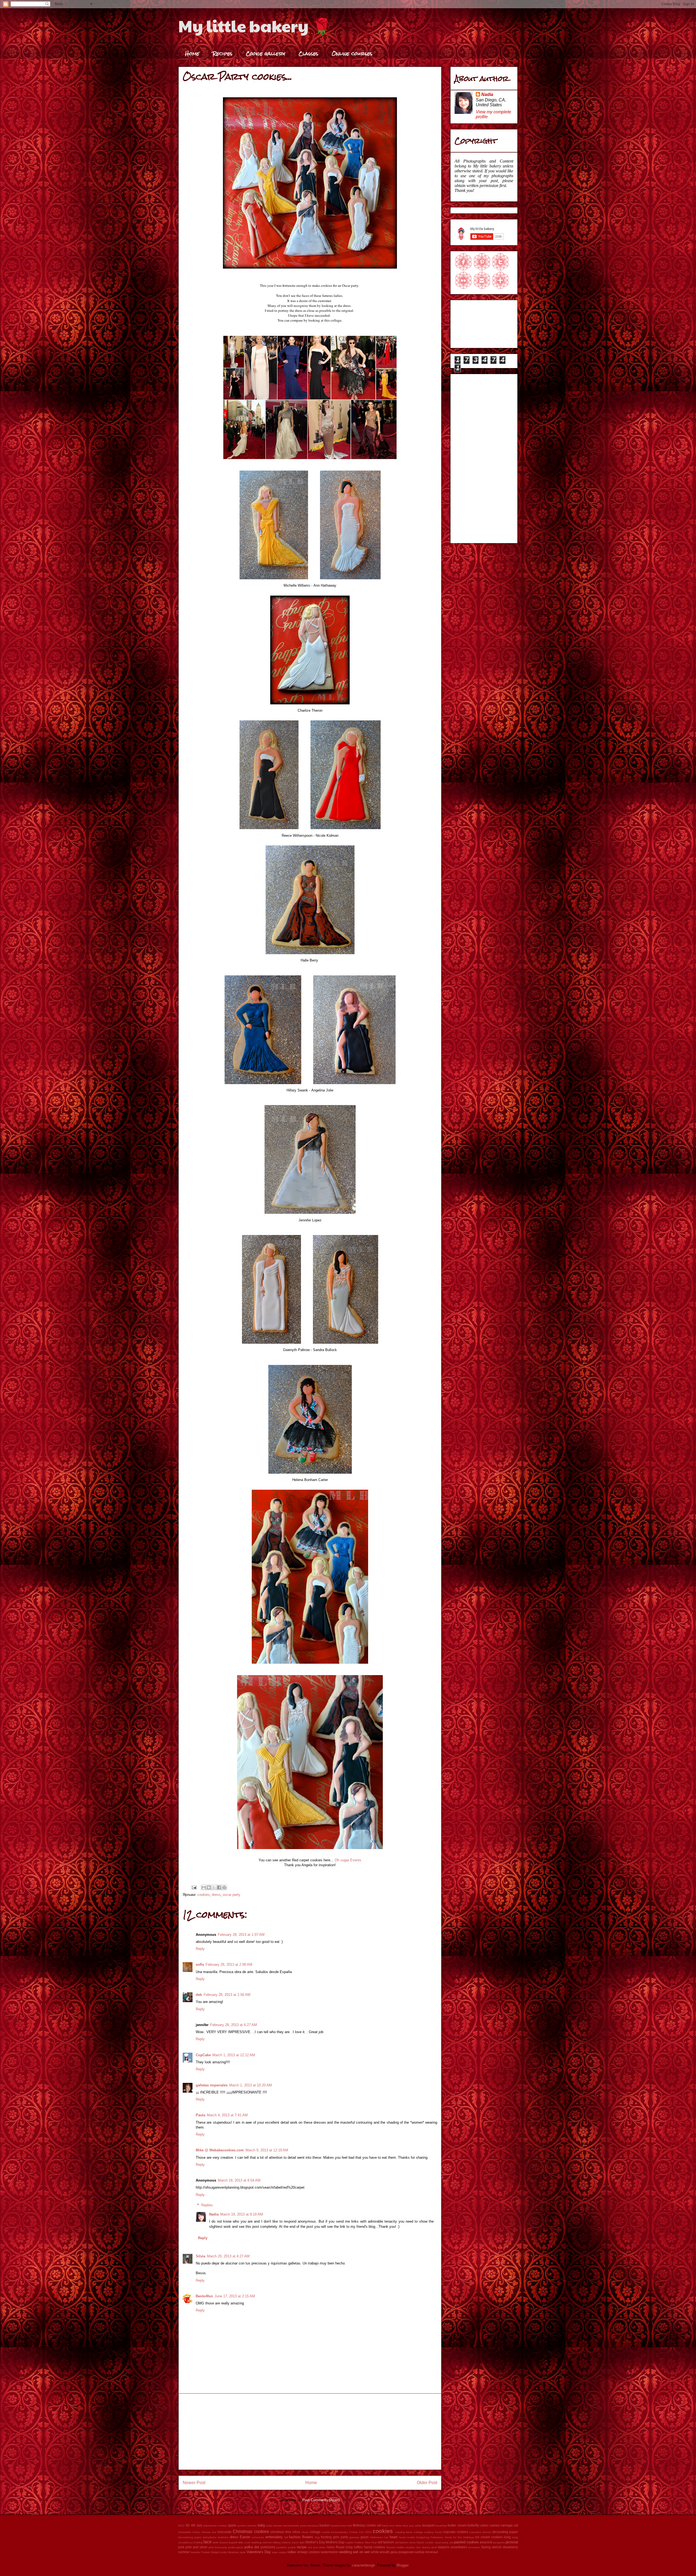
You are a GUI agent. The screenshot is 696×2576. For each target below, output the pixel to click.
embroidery (274, 2537)
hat (386, 2537)
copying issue (404, 2532)
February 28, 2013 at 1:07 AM (241, 1935)
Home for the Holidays (459, 2537)
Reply (200, 1949)
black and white (392, 2526)
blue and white (412, 2526)
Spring (486, 2547)
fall (286, 2537)
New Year (371, 2542)
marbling (256, 2542)
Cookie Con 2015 (361, 2532)
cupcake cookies (456, 2532)
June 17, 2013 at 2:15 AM (235, 2296)
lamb (216, 2542)
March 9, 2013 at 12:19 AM (267, 2150)
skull (434, 2547)
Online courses (352, 53)
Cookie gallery (265, 53)
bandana (313, 2526)
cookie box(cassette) (335, 2532)
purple (292, 2547)
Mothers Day (335, 2542)
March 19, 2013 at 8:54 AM (239, 2180)
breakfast (441, 2526)
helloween (437, 2537)
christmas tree (281, 2532)
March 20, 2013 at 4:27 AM (228, 2256)
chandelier (185, 2532)
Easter (245, 2537)
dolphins (223, 2537)
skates (426, 2547)
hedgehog (423, 2537)
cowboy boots (433, 2532)
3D (188, 2525)
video (292, 2552)
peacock (486, 2542)
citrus (296, 2532)
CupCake (203, 2055)
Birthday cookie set (367, 2525)
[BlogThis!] (209, 1887)
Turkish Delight (210, 2552)
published (268, 2547)
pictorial (512, 2542)
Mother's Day (315, 2542)
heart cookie (407, 2537)
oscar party (232, 1895)
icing (507, 2537)
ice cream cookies (489, 2537)
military (277, 2542)
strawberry (510, 2547)
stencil (497, 2547)
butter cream (457, 2525)
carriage (507, 2525)
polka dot (252, 2547)
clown (305, 2532)
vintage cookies (308, 2552)
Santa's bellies (395, 2547)
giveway (354, 2537)
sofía (200, 1964)
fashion (295, 2537)
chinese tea (209, 2532)
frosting (326, 2537)
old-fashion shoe (405, 2542)
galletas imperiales (212, 2085)
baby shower (274, 2526)
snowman (474, 2547)
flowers (308, 2537)
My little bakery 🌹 (255, 26)
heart (394, 2537)
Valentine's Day (259, 2552)
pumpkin (282, 2547)
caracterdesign (363, 2565)
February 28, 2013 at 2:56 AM (227, 1995)
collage (315, 2532)
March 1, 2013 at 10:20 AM (251, 2085)
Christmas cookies (251, 2532)
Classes (308, 53)
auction (242, 2526)
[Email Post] (194, 1887)
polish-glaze (236, 2547)
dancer (487, 2532)
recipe (302, 2547)
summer (184, 2552)
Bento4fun (204, 2296)
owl (451, 2542)
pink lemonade (218, 2547)
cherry (196, 2532)
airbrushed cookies (215, 2526)
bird (350, 2526)
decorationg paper (190, 2537)
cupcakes (475, 2532)
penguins (499, 2542)
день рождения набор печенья (414, 2552)
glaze (365, 2537)
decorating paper (505, 2532)
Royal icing (344, 2547)
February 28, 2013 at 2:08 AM (229, 1964)
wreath (385, 2552)
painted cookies (466, 2542)
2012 (181, 2526)
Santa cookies (374, 2547)
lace (207, 2542)
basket (324, 2525)
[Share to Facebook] (219, 1887)
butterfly (473, 2525)
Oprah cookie (425, 2542)
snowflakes (459, 2547)
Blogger (403, 2565)
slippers (444, 2547)
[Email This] (204, 1887)
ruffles (358, 2547)
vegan (283, 2552)
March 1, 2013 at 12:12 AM (234, 2055)
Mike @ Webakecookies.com (220, 2150)
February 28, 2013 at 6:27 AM (234, 2025)
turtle (224, 2552)
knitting (198, 2542)
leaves (224, 2542)
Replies (207, 2205)
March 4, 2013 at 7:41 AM (227, 2115)
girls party (341, 2537)
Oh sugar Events (348, 1860)
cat (516, 2525)
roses (331, 2547)
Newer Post (194, 2483)
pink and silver (196, 2547)
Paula (201, 2115)
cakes (484, 2525)
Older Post (427, 2483)
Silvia (201, 2256)
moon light (298, 2542)
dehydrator (210, 2537)
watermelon (330, 2552)
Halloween (377, 2537)
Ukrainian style (237, 2552)
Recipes (223, 53)
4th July (197, 2525)
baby (262, 2525)
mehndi (267, 2542)
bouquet (428, 2525)
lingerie (233, 2542)
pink (181, 2547)
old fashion (386, 2542)
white (375, 2552)
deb (199, 1995)
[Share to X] (214, 1887)
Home (192, 53)
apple (232, 2525)
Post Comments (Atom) (321, 2500)
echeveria (258, 2537)
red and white (317, 2547)
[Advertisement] (310, 2432)
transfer (196, 2552)
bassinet (336, 2526)
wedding (345, 2552)
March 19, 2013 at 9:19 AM (242, 2214)
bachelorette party (295, 2526)
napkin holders (355, 2542)
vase (275, 2552)
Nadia (214, 2214)
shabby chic (413, 2547)
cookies (203, 1895)
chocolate (224, 2532)
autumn (252, 2526)
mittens (286, 2542)
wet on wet (361, 2552)
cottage (418, 2532)
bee (344, 2526)
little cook (244, 2542)
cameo (495, 2525)
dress (216, 1895)
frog (317, 2537)
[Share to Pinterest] (224, 1887)
